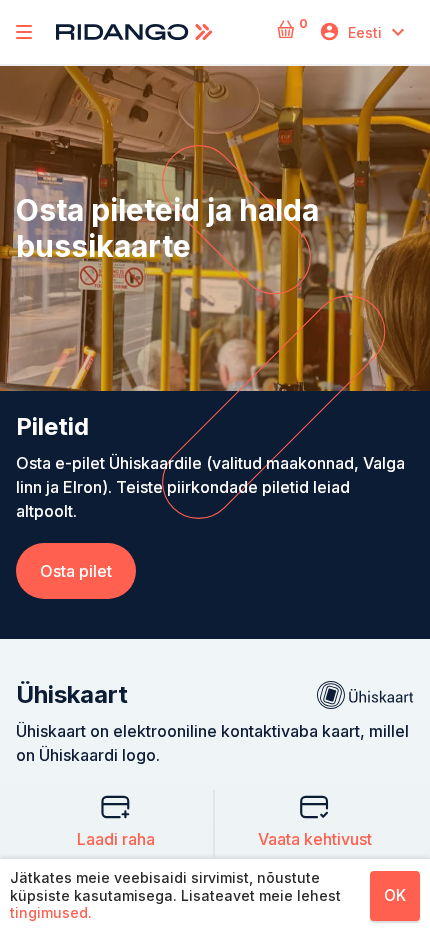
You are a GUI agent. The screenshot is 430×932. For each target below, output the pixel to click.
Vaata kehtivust (315, 839)
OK (395, 895)
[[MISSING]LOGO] (24, 32)
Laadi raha (116, 839)
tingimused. (51, 912)
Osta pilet (76, 571)
